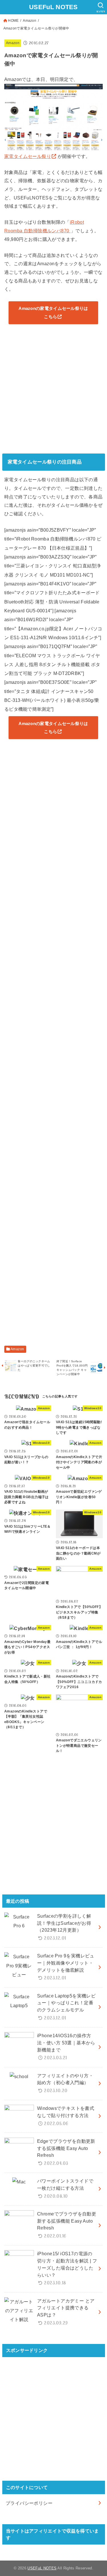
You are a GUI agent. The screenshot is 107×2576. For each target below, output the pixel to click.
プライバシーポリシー (29, 2503)
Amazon (30, 21)
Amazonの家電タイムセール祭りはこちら (53, 312)
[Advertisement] (53, 388)
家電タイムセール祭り (28, 156)
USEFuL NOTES (53, 7)
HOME (13, 21)
